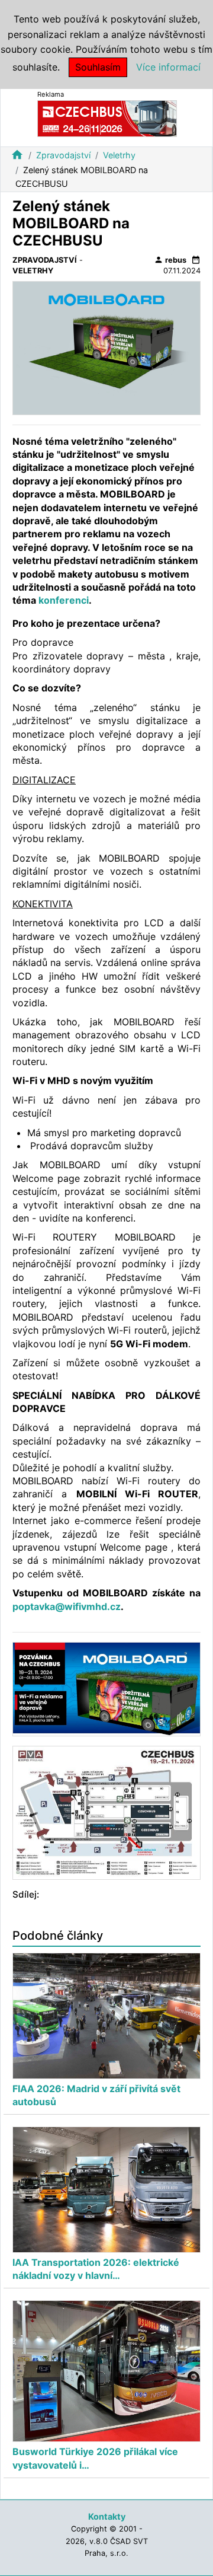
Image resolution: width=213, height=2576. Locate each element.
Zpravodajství (63, 155)
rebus (170, 260)
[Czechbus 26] (107, 118)
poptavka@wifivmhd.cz (67, 1606)
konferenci (64, 600)
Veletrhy (119, 155)
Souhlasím (98, 67)
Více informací (168, 67)
